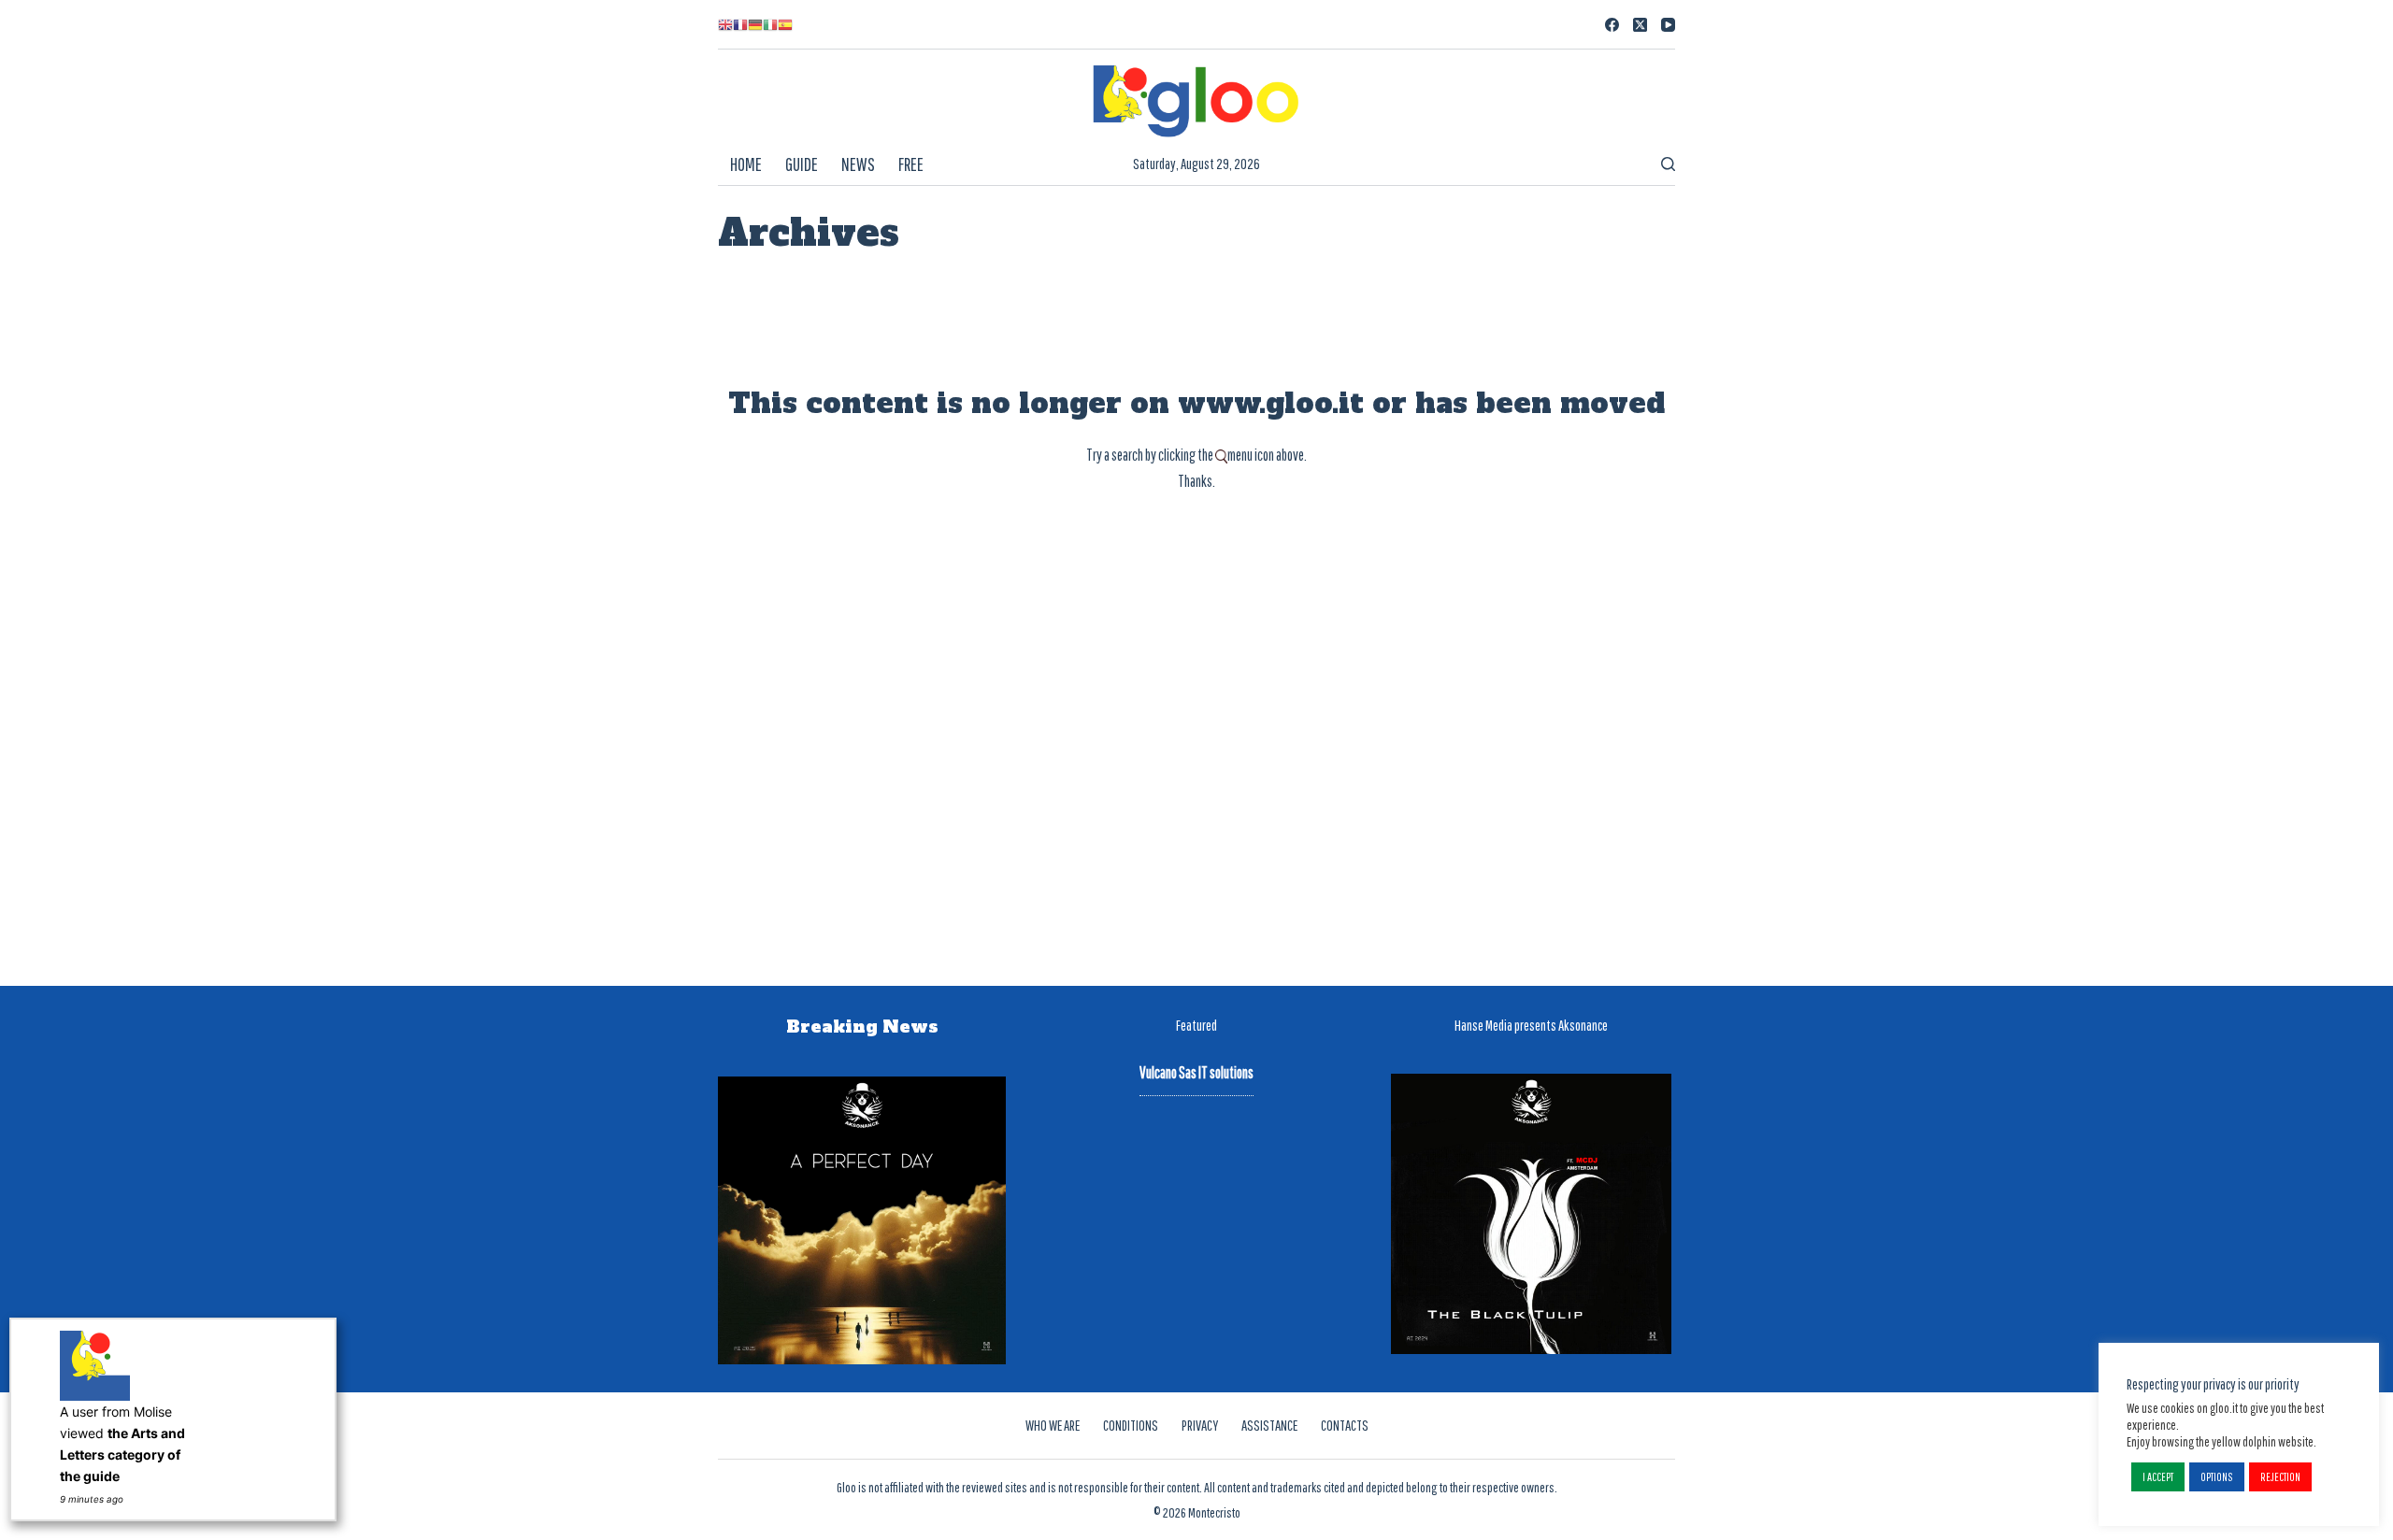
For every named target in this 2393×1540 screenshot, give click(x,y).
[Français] (740, 24)
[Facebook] (1612, 25)
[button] (2158, 1477)
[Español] (785, 24)
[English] (725, 24)
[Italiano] (770, 24)
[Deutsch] (755, 24)
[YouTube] (1668, 25)
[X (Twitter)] (1640, 25)
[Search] (1668, 164)
